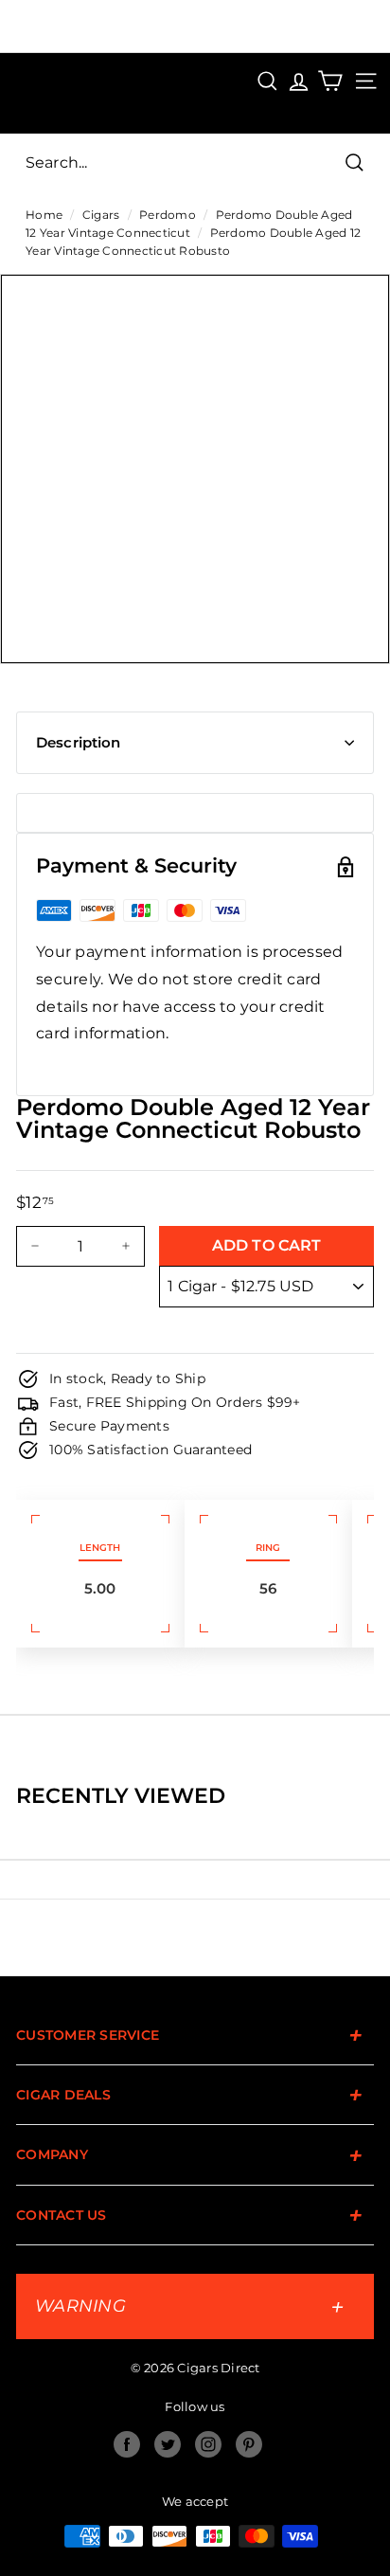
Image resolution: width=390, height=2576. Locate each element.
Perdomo (168, 215)
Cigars (101, 215)
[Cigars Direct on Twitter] (168, 2444)
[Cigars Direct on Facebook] (127, 2444)
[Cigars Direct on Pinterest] (249, 2444)
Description (79, 742)
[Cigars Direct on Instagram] (208, 2444)
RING (268, 1548)
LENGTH (100, 1548)
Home (44, 215)
